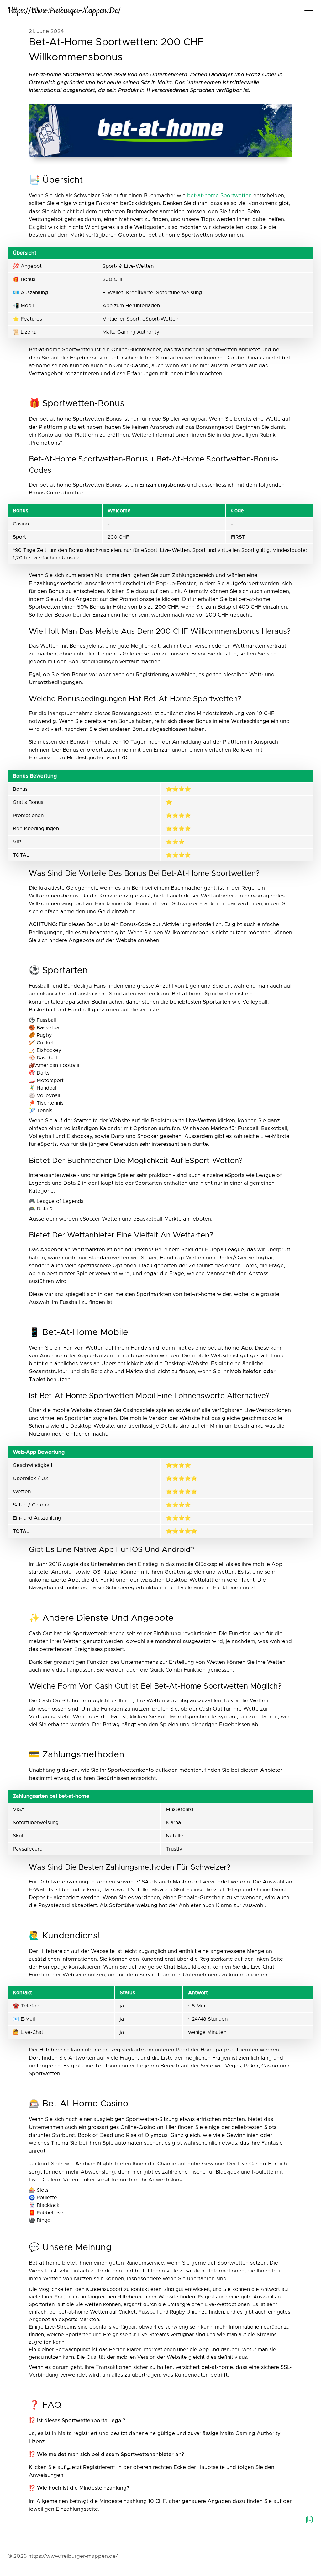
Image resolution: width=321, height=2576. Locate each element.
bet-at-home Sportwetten (219, 196)
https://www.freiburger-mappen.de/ (64, 11)
